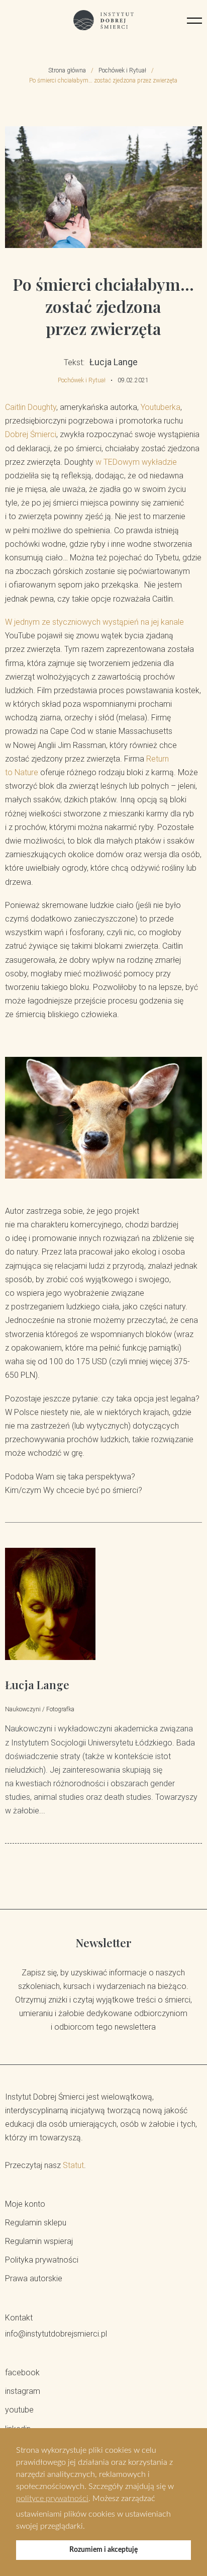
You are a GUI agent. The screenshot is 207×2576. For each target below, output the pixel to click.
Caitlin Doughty (31, 407)
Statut (73, 2165)
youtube (19, 2410)
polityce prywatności (52, 2499)
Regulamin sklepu (36, 2223)
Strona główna (67, 70)
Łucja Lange (37, 1685)
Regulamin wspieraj (39, 2241)
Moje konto (25, 2204)
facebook (22, 2373)
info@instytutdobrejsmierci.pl (56, 2334)
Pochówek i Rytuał (122, 70)
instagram (23, 2391)
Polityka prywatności (42, 2260)
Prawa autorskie (34, 2278)
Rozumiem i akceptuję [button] (103, 2550)
